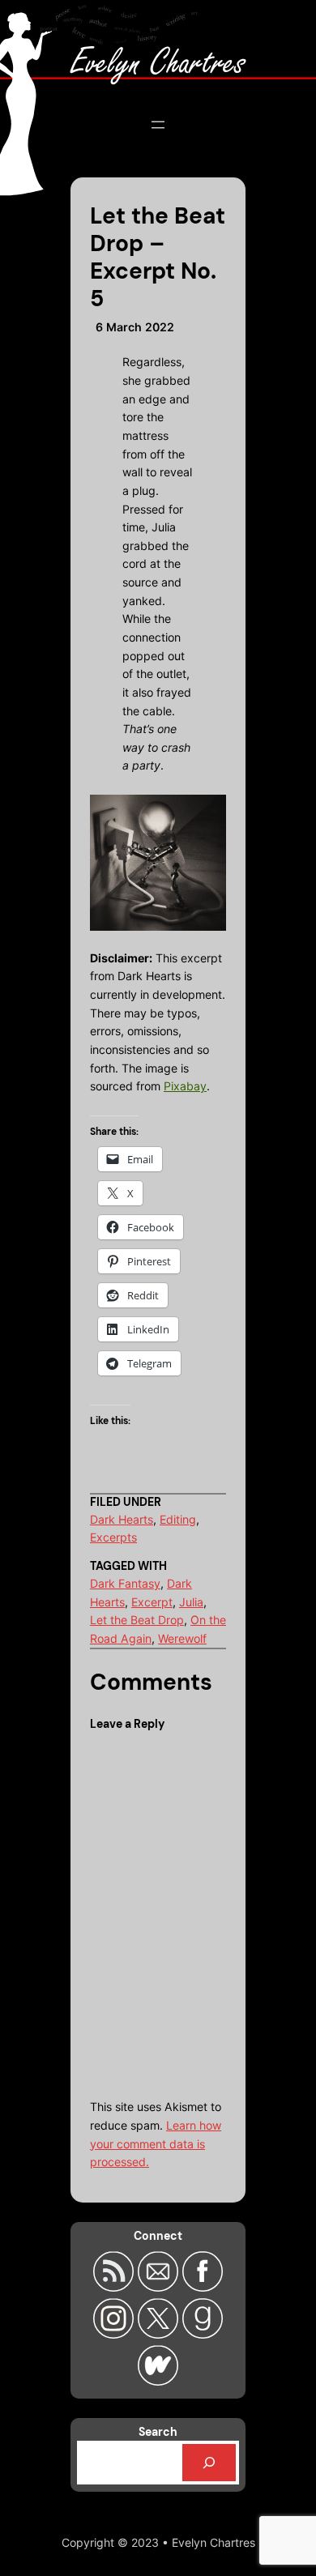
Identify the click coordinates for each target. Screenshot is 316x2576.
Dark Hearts (122, 1519)
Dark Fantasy (125, 1583)
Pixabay (185, 1086)
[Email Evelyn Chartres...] (160, 2287)
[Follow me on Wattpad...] (158, 2381)
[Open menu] (158, 125)
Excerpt (152, 1602)
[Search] (209, 2463)
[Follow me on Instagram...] (115, 2334)
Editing (178, 1519)
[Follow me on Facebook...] (203, 2287)
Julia (191, 1602)
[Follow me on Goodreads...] (203, 2334)
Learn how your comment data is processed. (156, 2143)
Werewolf (182, 1638)
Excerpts (113, 1537)
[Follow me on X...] (160, 2334)
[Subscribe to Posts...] (115, 2287)
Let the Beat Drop (137, 1620)
